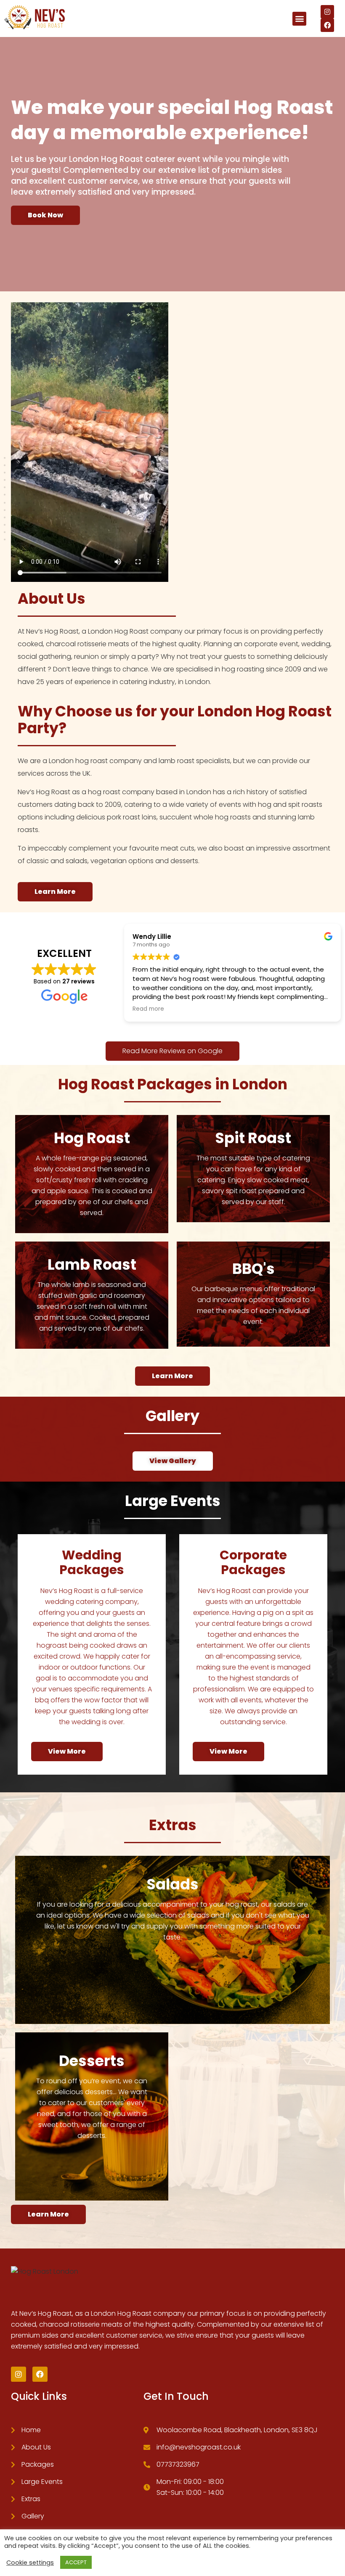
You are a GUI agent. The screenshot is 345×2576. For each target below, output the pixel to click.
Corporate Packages (253, 1562)
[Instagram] (327, 12)
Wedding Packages (92, 1562)
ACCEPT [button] (76, 2562)
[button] (299, 19)
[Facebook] (327, 25)
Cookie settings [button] (30, 2563)
